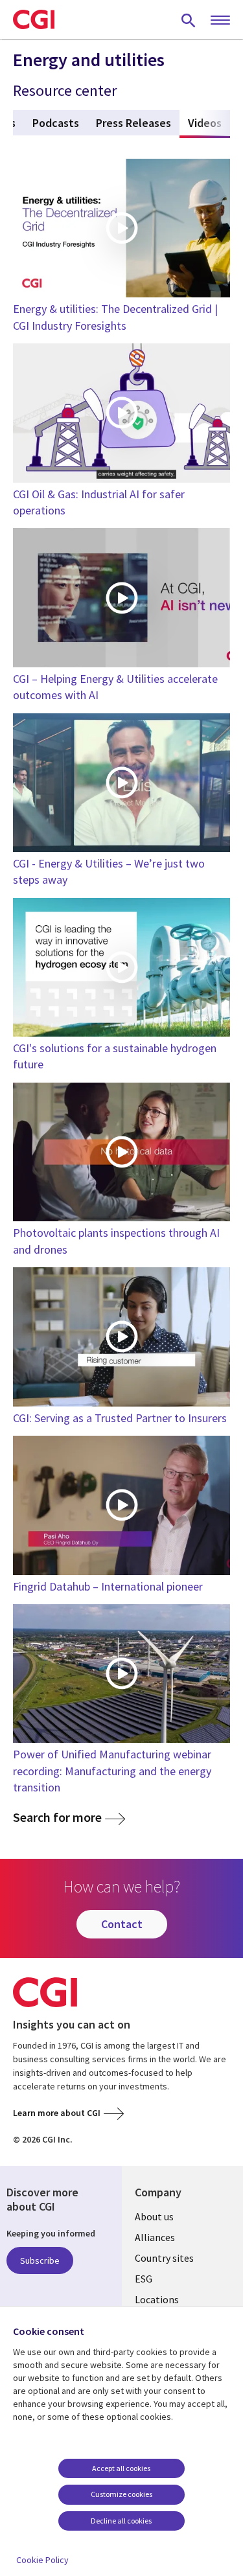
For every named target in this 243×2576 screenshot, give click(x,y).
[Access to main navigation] (220, 21)
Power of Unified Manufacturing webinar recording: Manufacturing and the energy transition (112, 1770)
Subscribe (40, 2260)
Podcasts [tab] (56, 123)
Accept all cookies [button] (121, 2468)
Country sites (164, 2258)
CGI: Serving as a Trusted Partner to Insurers (120, 1418)
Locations (157, 2299)
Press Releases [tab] (133, 123)
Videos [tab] (209, 123)
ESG (144, 2279)
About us (154, 2216)
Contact (122, 1924)
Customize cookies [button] (121, 2494)
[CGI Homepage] (34, 19)
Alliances (155, 2237)
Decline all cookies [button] (121, 2521)
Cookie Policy (42, 2560)
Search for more (57, 1818)
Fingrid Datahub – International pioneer (108, 1586)
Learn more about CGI (57, 2113)
